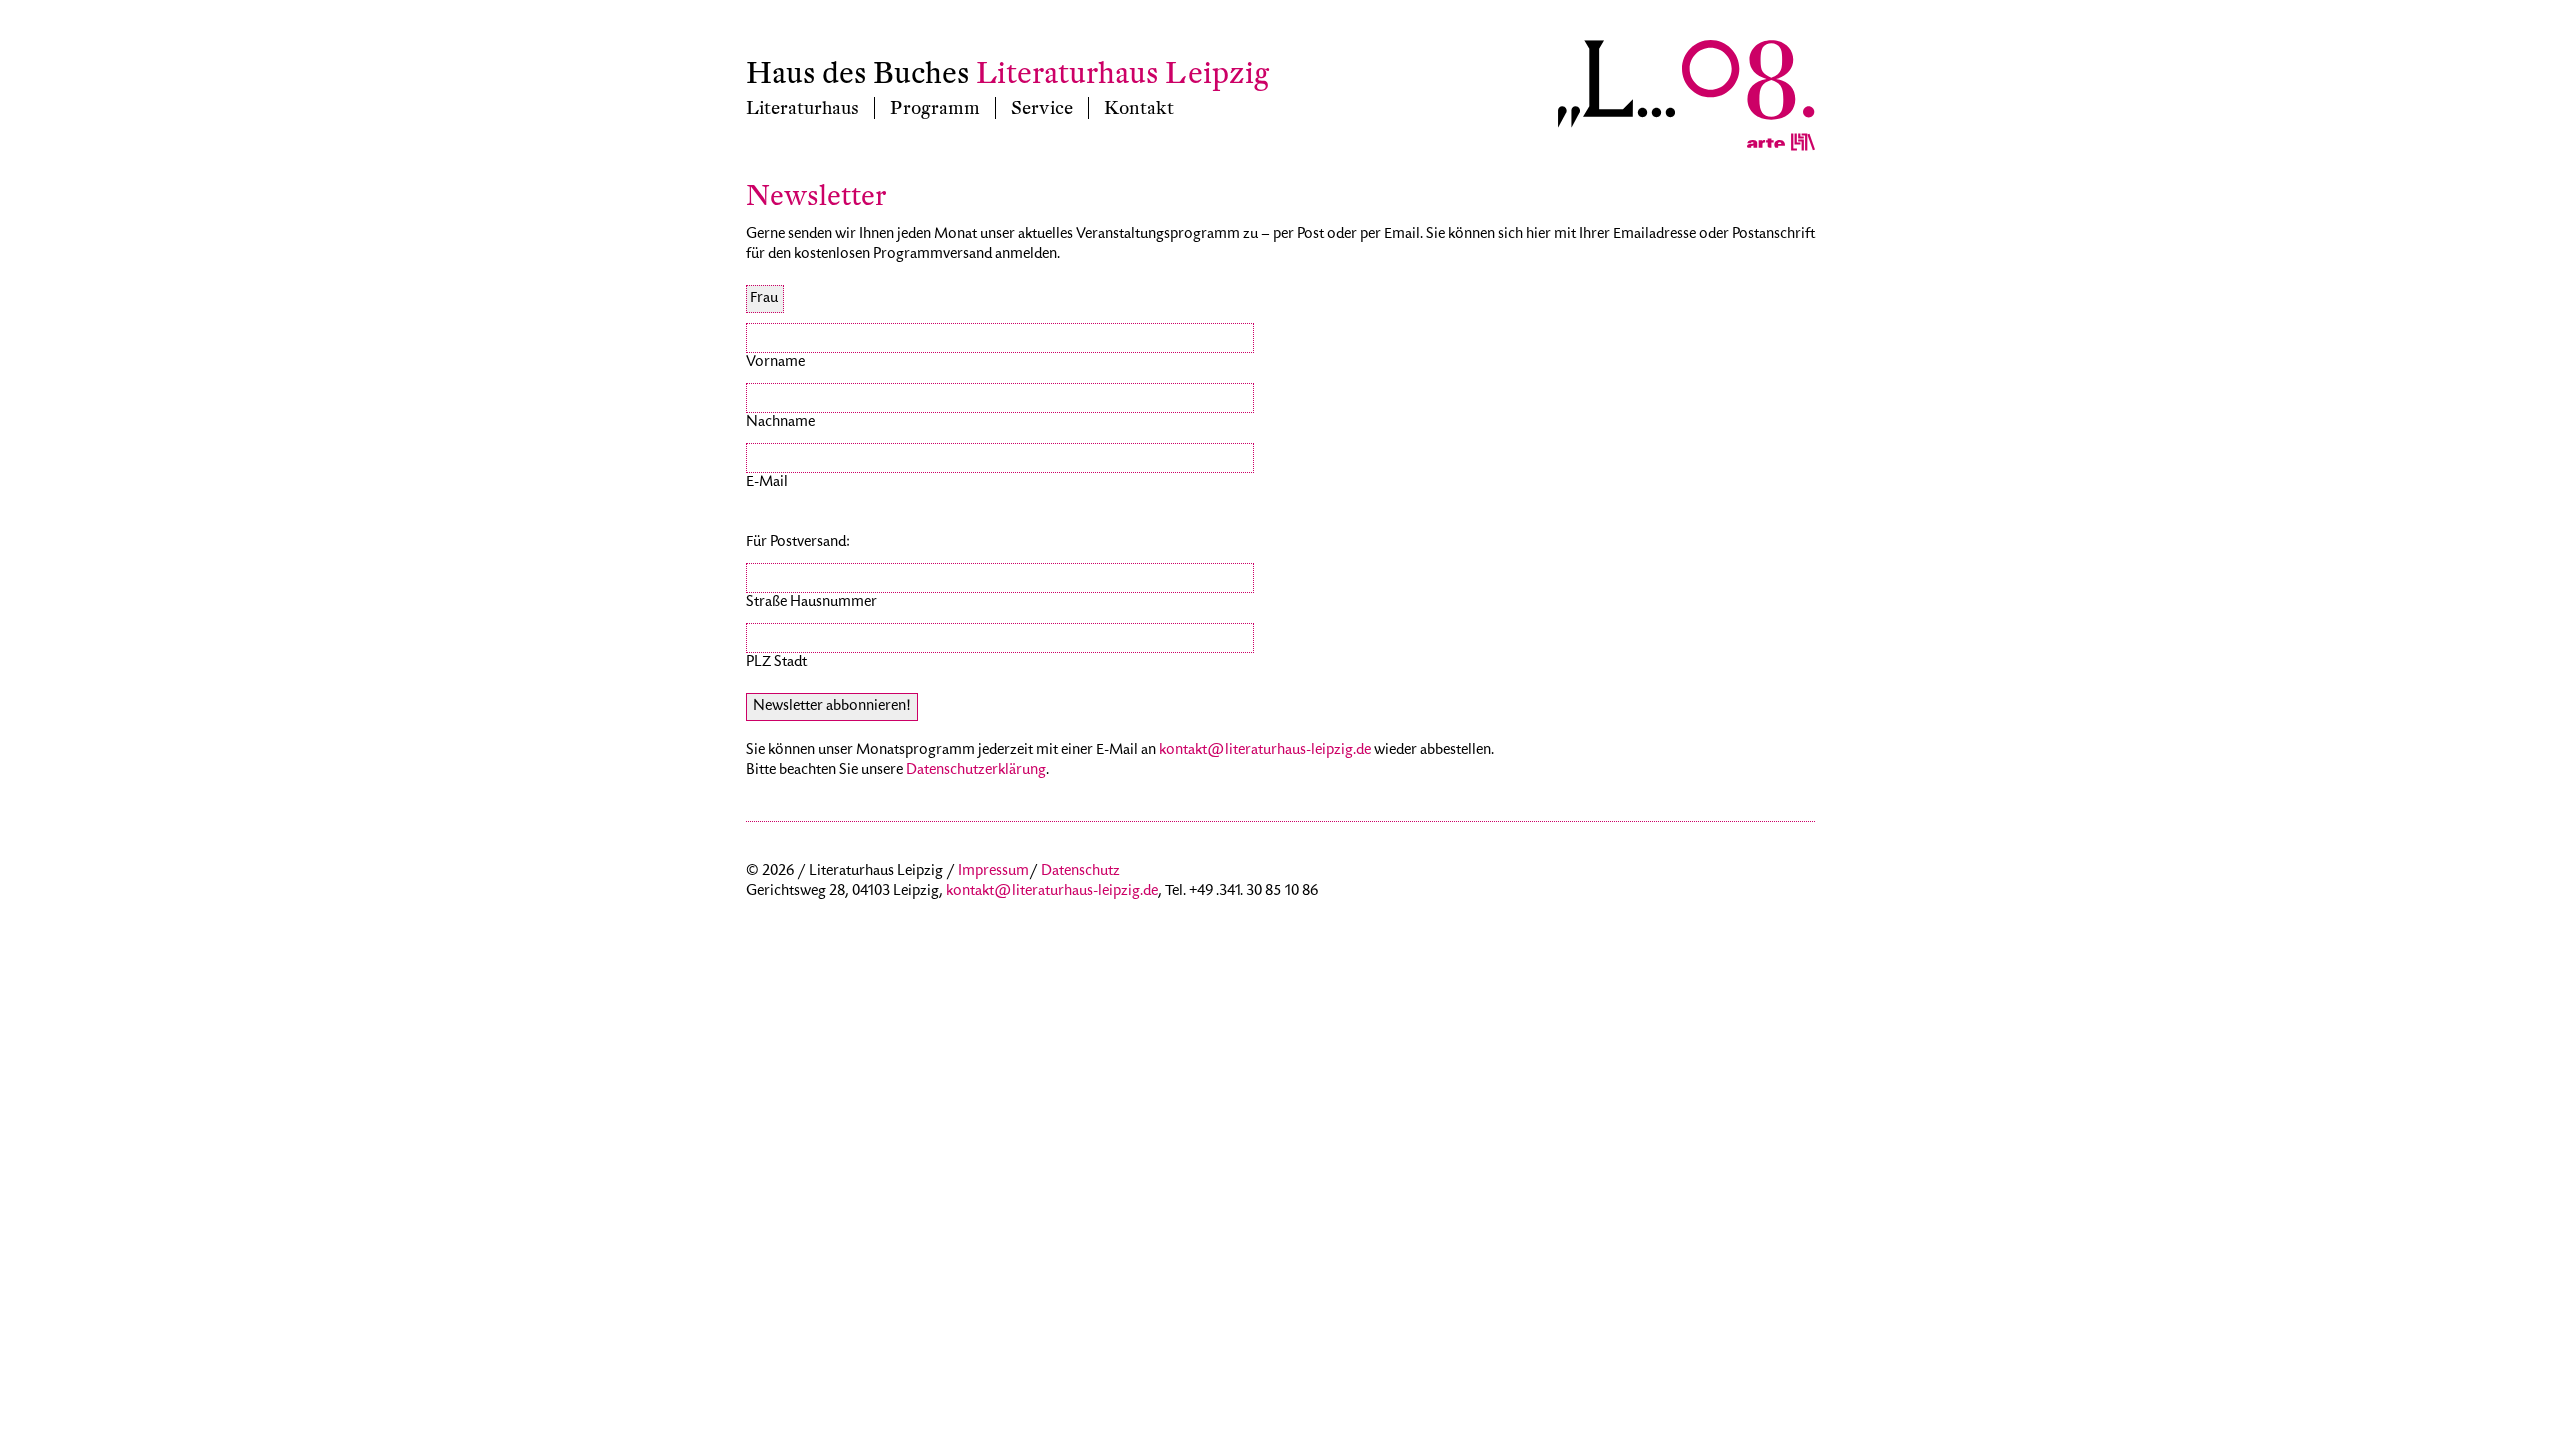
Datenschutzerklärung (976, 771)
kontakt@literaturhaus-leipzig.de (1265, 751)
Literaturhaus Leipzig (1122, 73)
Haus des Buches (858, 73)
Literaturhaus (802, 108)
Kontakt (1139, 108)
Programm (935, 108)
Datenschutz (1080, 872)
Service (1042, 108)
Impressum (993, 872)
